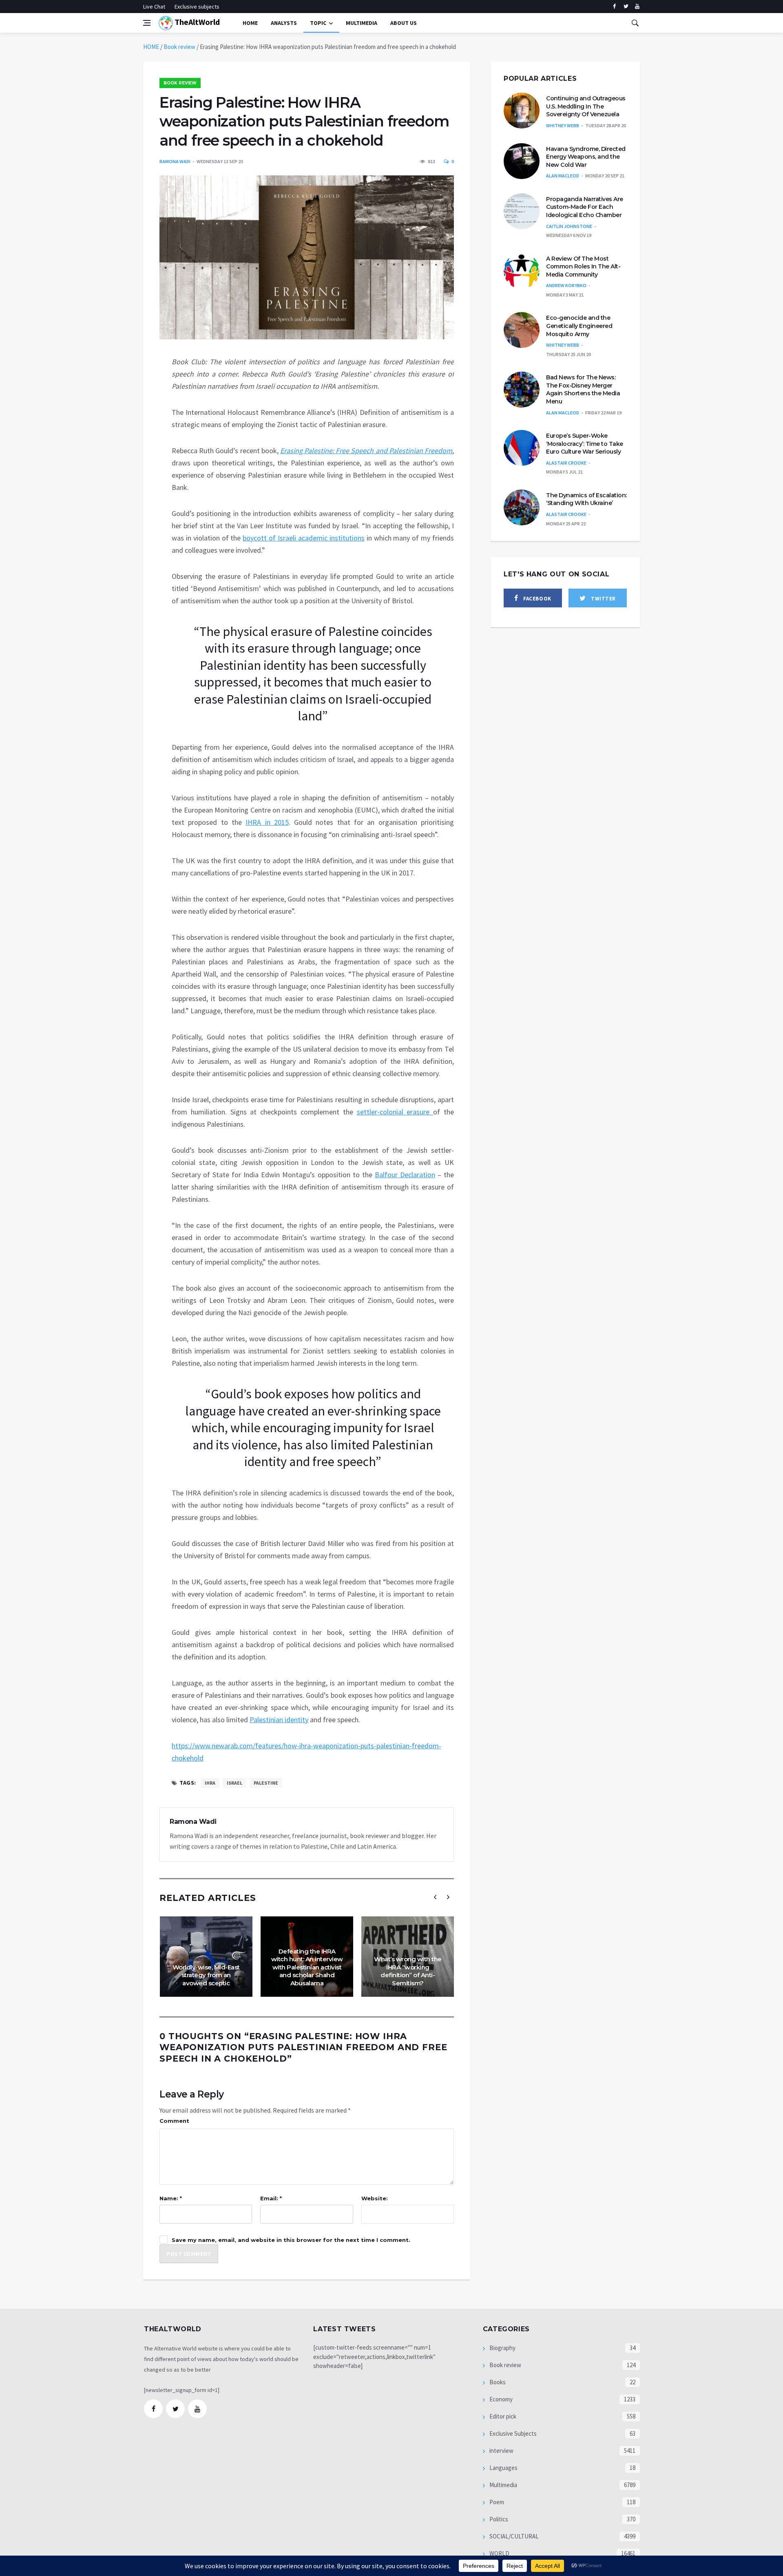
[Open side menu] (147, 23)
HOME (151, 47)
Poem (496, 2502)
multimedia (362, 23)
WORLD (499, 2553)
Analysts (284, 23)
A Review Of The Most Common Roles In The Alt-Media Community (583, 267)
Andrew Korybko (566, 285)
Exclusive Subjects (512, 2433)
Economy (500, 2399)
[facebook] (614, 7)
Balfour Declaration (405, 1175)
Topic (318, 23)
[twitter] (626, 7)
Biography (502, 2348)
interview (501, 2451)
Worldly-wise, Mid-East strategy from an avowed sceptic (206, 1975)
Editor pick (502, 2416)
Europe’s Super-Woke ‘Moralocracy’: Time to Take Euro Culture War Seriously (585, 444)
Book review (179, 47)
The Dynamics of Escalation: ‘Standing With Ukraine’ (586, 499)
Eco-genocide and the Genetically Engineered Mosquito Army (579, 326)
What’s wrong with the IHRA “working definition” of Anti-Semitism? (408, 1971)
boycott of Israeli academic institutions (303, 538)
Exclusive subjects (197, 7)
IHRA (210, 1783)
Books (497, 2382)
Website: (375, 2198)
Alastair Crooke (566, 463)
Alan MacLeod (563, 176)
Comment (174, 2121)
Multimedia (503, 2485)
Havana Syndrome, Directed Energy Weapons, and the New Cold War (586, 157)
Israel (234, 1783)
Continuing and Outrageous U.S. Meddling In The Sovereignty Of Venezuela (586, 106)
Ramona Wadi (175, 161)
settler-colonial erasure (395, 1112)
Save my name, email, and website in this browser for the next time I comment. (291, 2240)
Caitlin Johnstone (569, 226)
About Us (404, 23)
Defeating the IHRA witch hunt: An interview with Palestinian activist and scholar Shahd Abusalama (307, 1967)
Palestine (266, 1783)
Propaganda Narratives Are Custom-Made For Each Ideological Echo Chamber (585, 207)
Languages (503, 2468)
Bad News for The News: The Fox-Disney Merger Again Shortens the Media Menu (583, 389)
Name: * (171, 2198)
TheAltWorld (196, 22)
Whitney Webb (563, 125)
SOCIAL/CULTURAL (513, 2536)
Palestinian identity (279, 1720)
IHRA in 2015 (267, 822)
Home (250, 23)
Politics (498, 2519)
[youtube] (637, 7)
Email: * (271, 2198)
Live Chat (154, 7)
